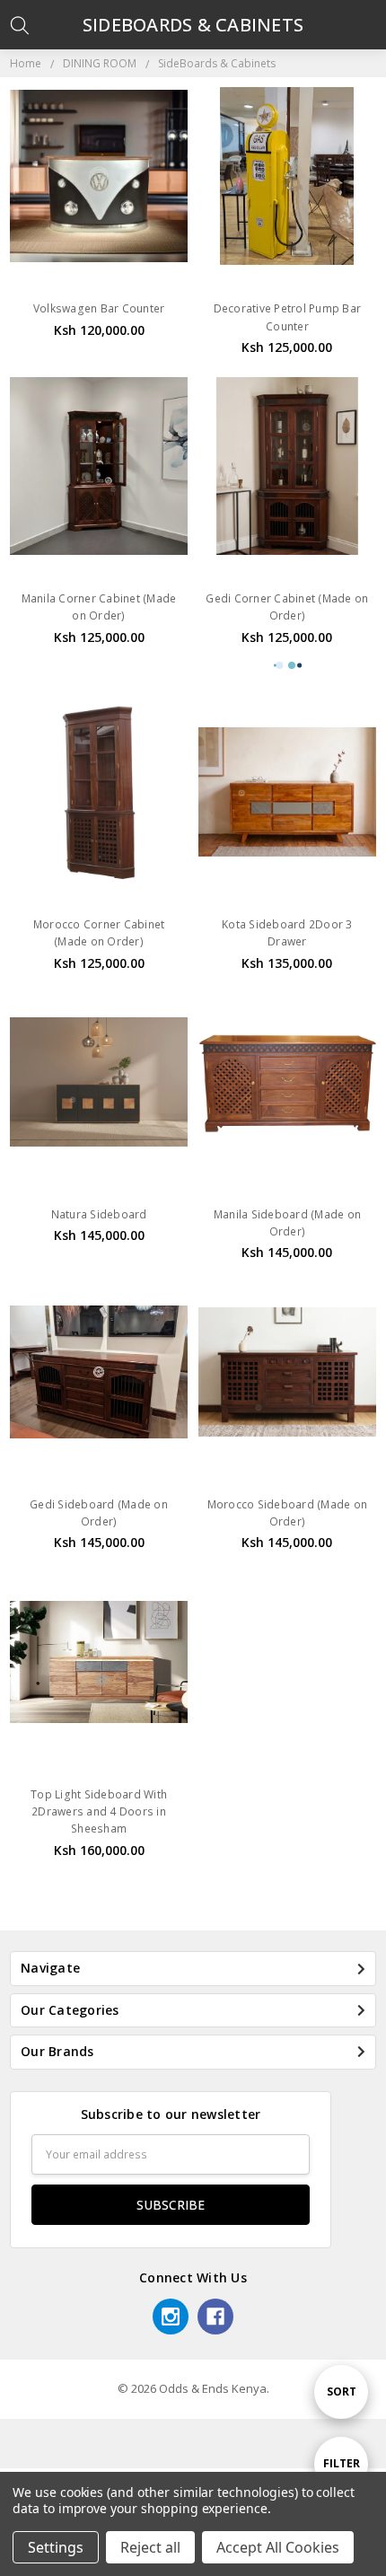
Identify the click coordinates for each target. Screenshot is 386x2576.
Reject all (150, 2547)
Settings (56, 2547)
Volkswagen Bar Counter (99, 308)
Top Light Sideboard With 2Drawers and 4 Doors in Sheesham (99, 1811)
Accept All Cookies (278, 2547)
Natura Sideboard (99, 1214)
